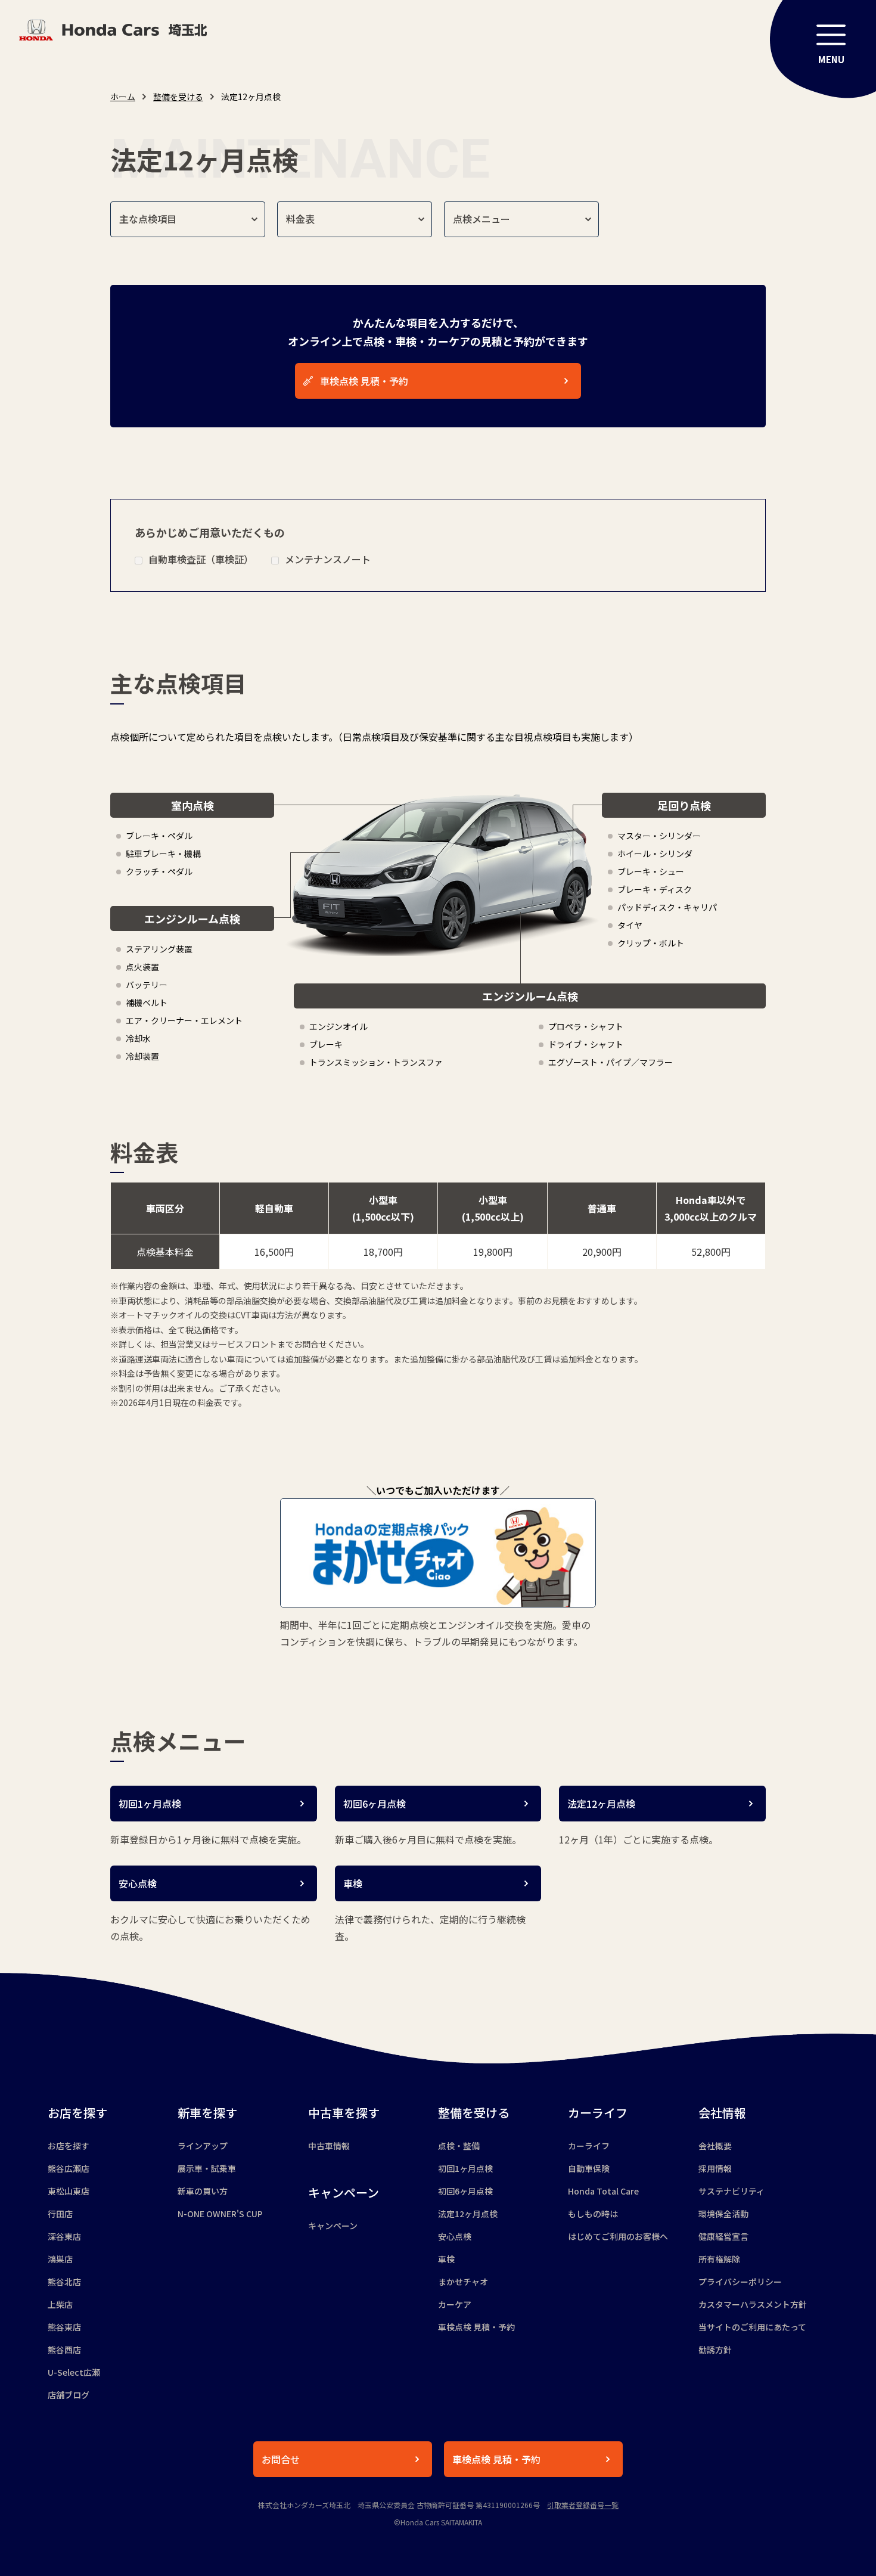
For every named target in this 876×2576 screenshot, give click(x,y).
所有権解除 (719, 2259)
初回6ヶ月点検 (465, 2191)
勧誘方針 (715, 2350)
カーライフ (589, 2146)
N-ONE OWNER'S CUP (220, 2214)
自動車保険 (589, 2168)
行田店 (60, 2214)
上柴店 (60, 2304)
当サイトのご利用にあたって (752, 2327)
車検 (446, 2259)
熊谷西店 (64, 2350)
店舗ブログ (69, 2395)
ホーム (123, 97)
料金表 (300, 219)
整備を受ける (178, 97)
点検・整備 (459, 2146)
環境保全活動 (723, 2214)
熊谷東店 (64, 2327)
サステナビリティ (731, 2191)
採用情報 (715, 2168)
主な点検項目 (148, 219)
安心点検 (455, 2236)
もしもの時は (593, 2214)
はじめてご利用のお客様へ (618, 2236)
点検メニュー (482, 219)
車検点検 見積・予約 (476, 2327)
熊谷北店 (64, 2282)
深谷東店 (64, 2236)
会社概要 (715, 2146)
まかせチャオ (463, 2282)
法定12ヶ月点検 (468, 2214)
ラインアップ (203, 2146)
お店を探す (69, 2146)
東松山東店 (69, 2191)
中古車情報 (329, 2146)
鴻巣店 (60, 2259)
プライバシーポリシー (740, 2282)
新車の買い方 (203, 2191)
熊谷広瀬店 (69, 2168)
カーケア (455, 2304)
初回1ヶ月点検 (465, 2168)
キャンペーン (333, 2226)
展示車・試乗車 (207, 2168)
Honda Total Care (603, 2191)
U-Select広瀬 (74, 2372)
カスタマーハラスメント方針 (753, 2304)
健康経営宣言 (723, 2236)
